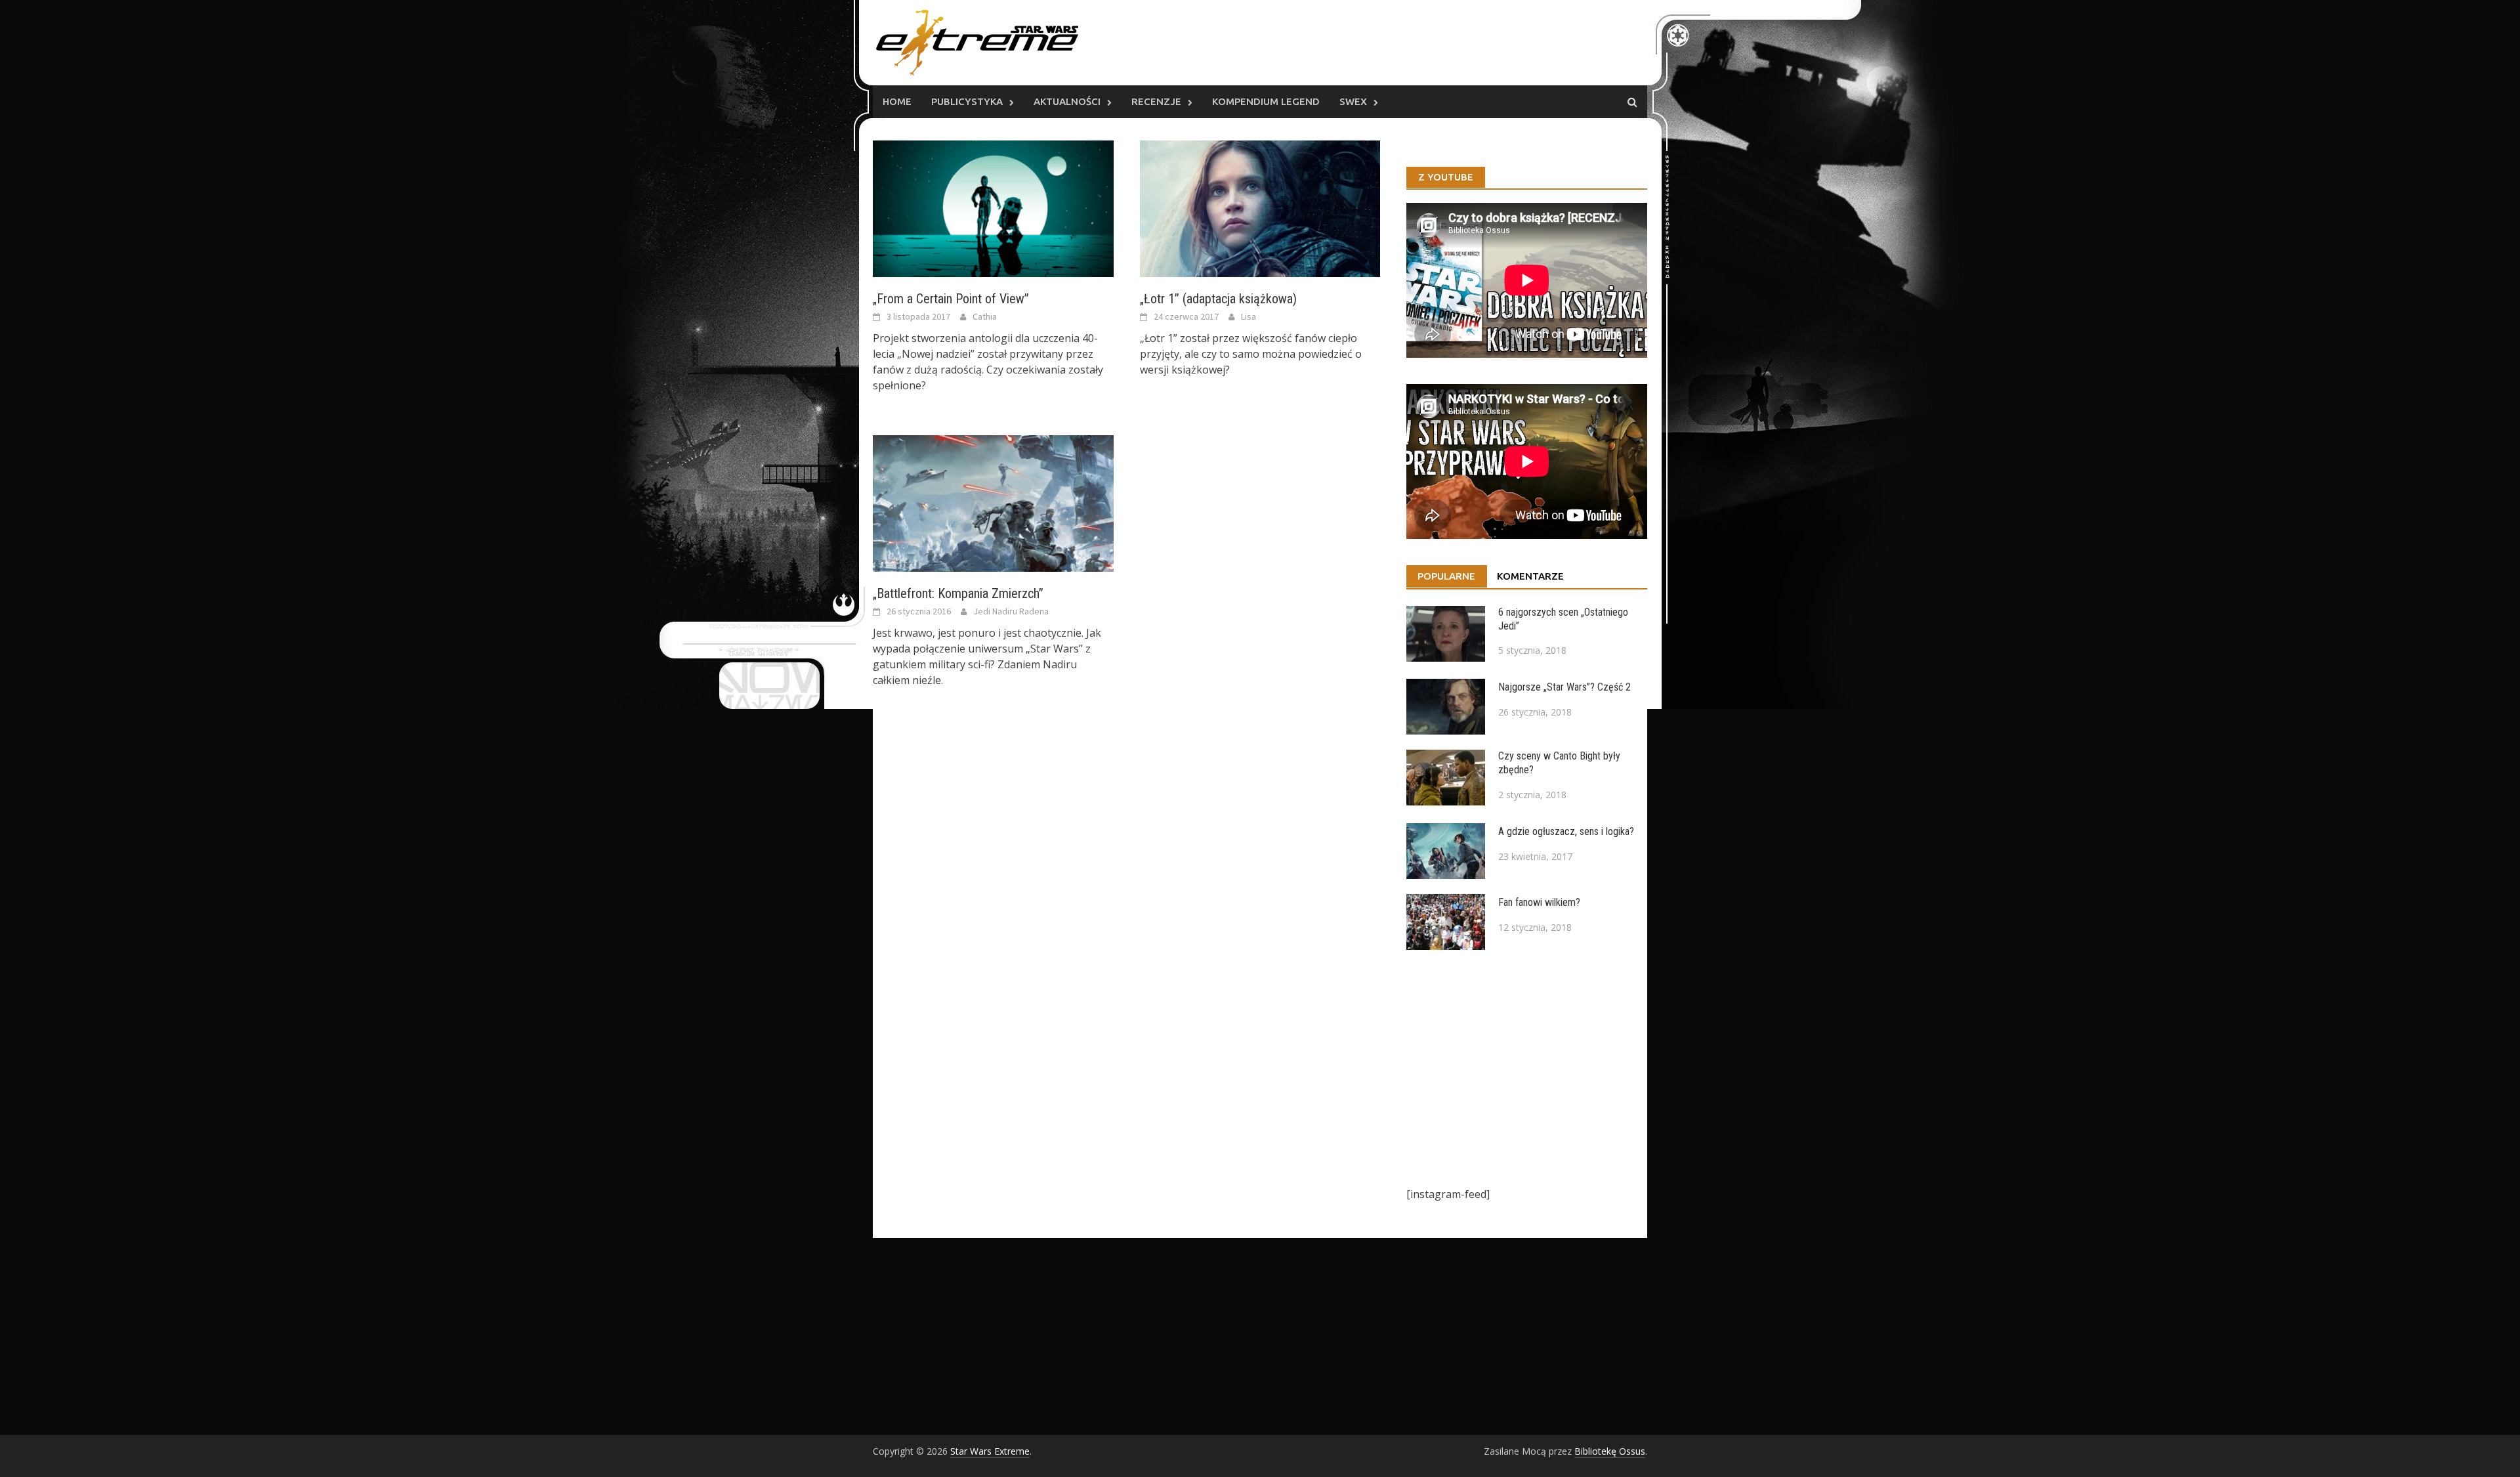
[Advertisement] (1527, 1068)
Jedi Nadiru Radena (1011, 611)
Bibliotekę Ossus (1610, 1451)
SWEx (1353, 101)
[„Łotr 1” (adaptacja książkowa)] (1260, 207)
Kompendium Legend (1266, 101)
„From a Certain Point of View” (951, 299)
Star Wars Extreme (990, 1451)
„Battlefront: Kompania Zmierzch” (958, 593)
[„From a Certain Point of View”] (993, 207)
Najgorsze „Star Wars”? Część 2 (1564, 687)
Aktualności (1067, 101)
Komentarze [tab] (1530, 576)
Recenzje (1156, 101)
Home (897, 101)
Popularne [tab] (1446, 576)
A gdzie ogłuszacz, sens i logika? (1566, 831)
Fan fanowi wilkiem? (1539, 902)
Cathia (985, 316)
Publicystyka (967, 101)
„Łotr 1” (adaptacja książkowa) (1218, 299)
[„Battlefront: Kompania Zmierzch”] (993, 502)
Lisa (1249, 316)
